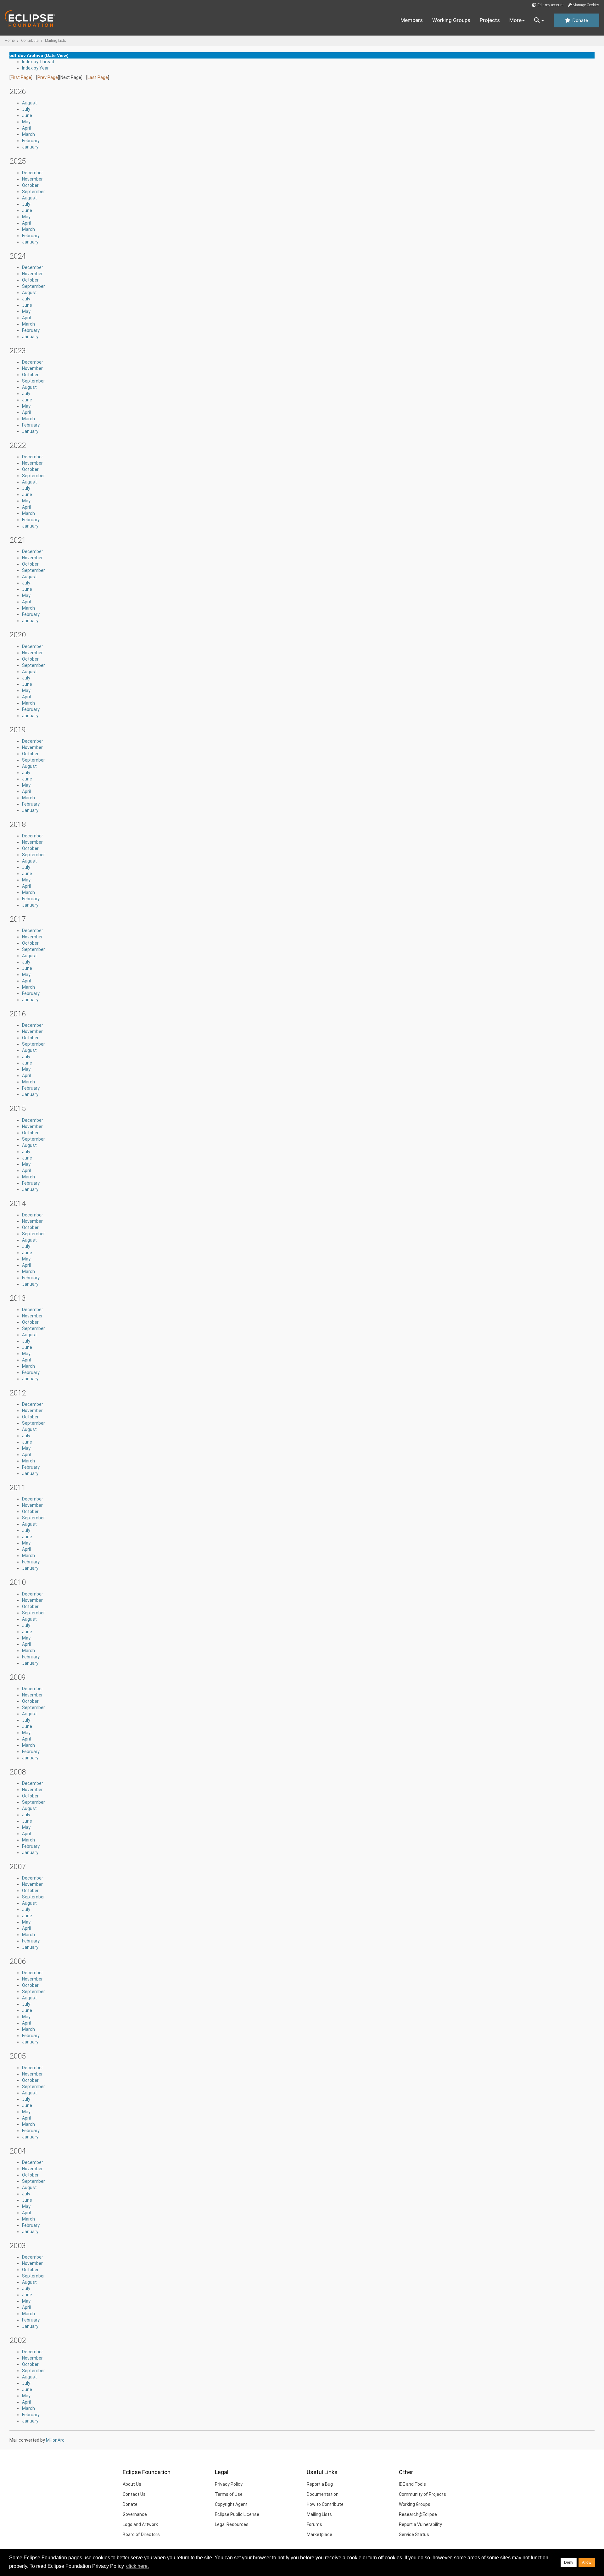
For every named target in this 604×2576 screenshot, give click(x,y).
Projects (490, 20)
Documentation (323, 2494)
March (28, 134)
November (32, 179)
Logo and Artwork (140, 2524)
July (26, 109)
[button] (539, 20)
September (34, 192)
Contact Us (134, 2494)
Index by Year (35, 68)
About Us (132, 2484)
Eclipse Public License (237, 2514)
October (30, 185)
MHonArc (55, 2440)
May (26, 122)
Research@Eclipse (418, 2514)
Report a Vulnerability (420, 2524)
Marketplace (319, 2534)
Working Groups (451, 20)
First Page (21, 77)
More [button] (515, 20)
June (27, 115)
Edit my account (550, 5)
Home (10, 41)
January (30, 147)
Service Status (414, 2534)
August (29, 103)
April (26, 128)
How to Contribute (325, 2504)
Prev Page (48, 77)
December (33, 173)
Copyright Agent (231, 2504)
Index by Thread (38, 62)
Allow (587, 2562)
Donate (579, 20)
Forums (314, 2524)
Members (412, 20)
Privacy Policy (229, 2484)
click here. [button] (137, 2566)
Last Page (98, 77)
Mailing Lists (56, 41)
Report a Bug (320, 2484)
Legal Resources (232, 2524)
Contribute (30, 41)
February (31, 141)
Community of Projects (422, 2494)
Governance (135, 2514)
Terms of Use (229, 2494)
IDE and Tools (412, 2484)
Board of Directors (141, 2534)
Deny (569, 2562)
